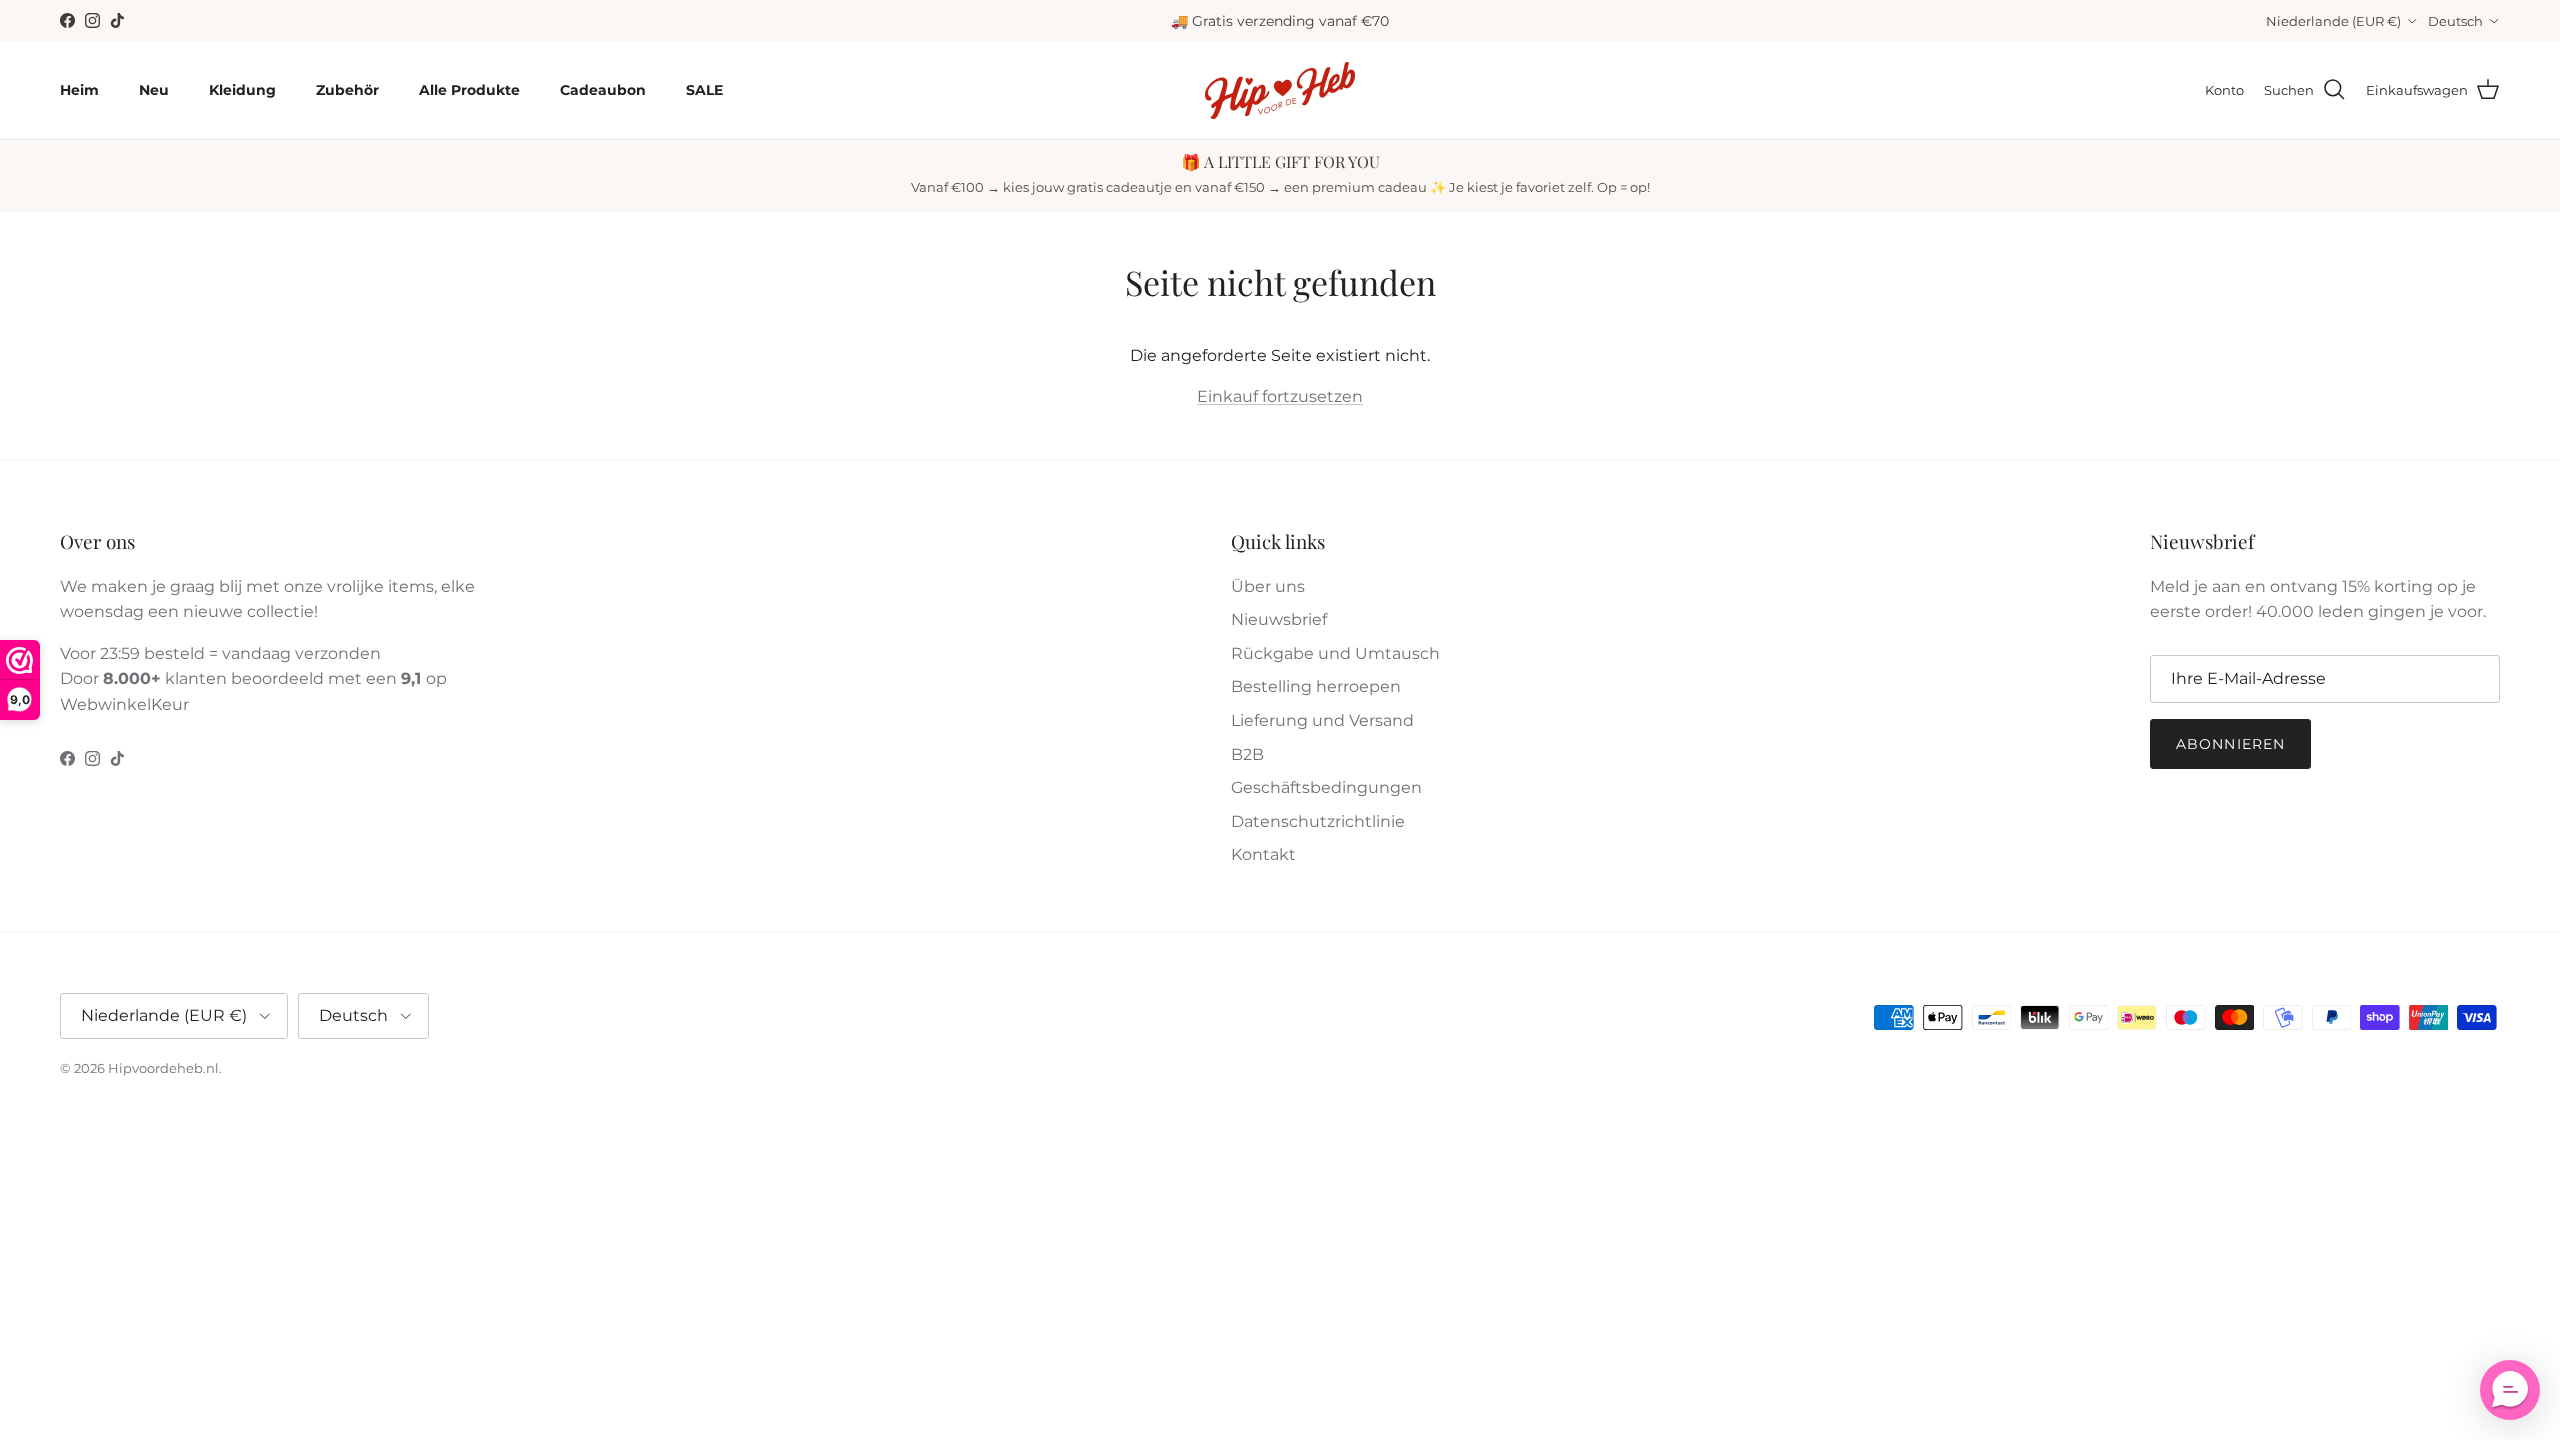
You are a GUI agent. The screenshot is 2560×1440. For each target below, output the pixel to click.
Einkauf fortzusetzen (1280, 396)
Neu (154, 90)
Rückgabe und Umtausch (1335, 653)
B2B (1247, 754)
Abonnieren (2230, 744)
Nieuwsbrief (1279, 619)
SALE (704, 90)
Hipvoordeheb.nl (163, 1068)
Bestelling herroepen (1316, 686)
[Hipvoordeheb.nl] (1280, 90)
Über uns (1268, 586)
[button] (2510, 1390)
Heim (79, 90)
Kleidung (242, 90)
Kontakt (1263, 854)
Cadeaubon (603, 90)
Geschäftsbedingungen (1326, 787)
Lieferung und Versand (1322, 720)
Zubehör (347, 90)
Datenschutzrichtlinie (1318, 821)
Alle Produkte (469, 90)
